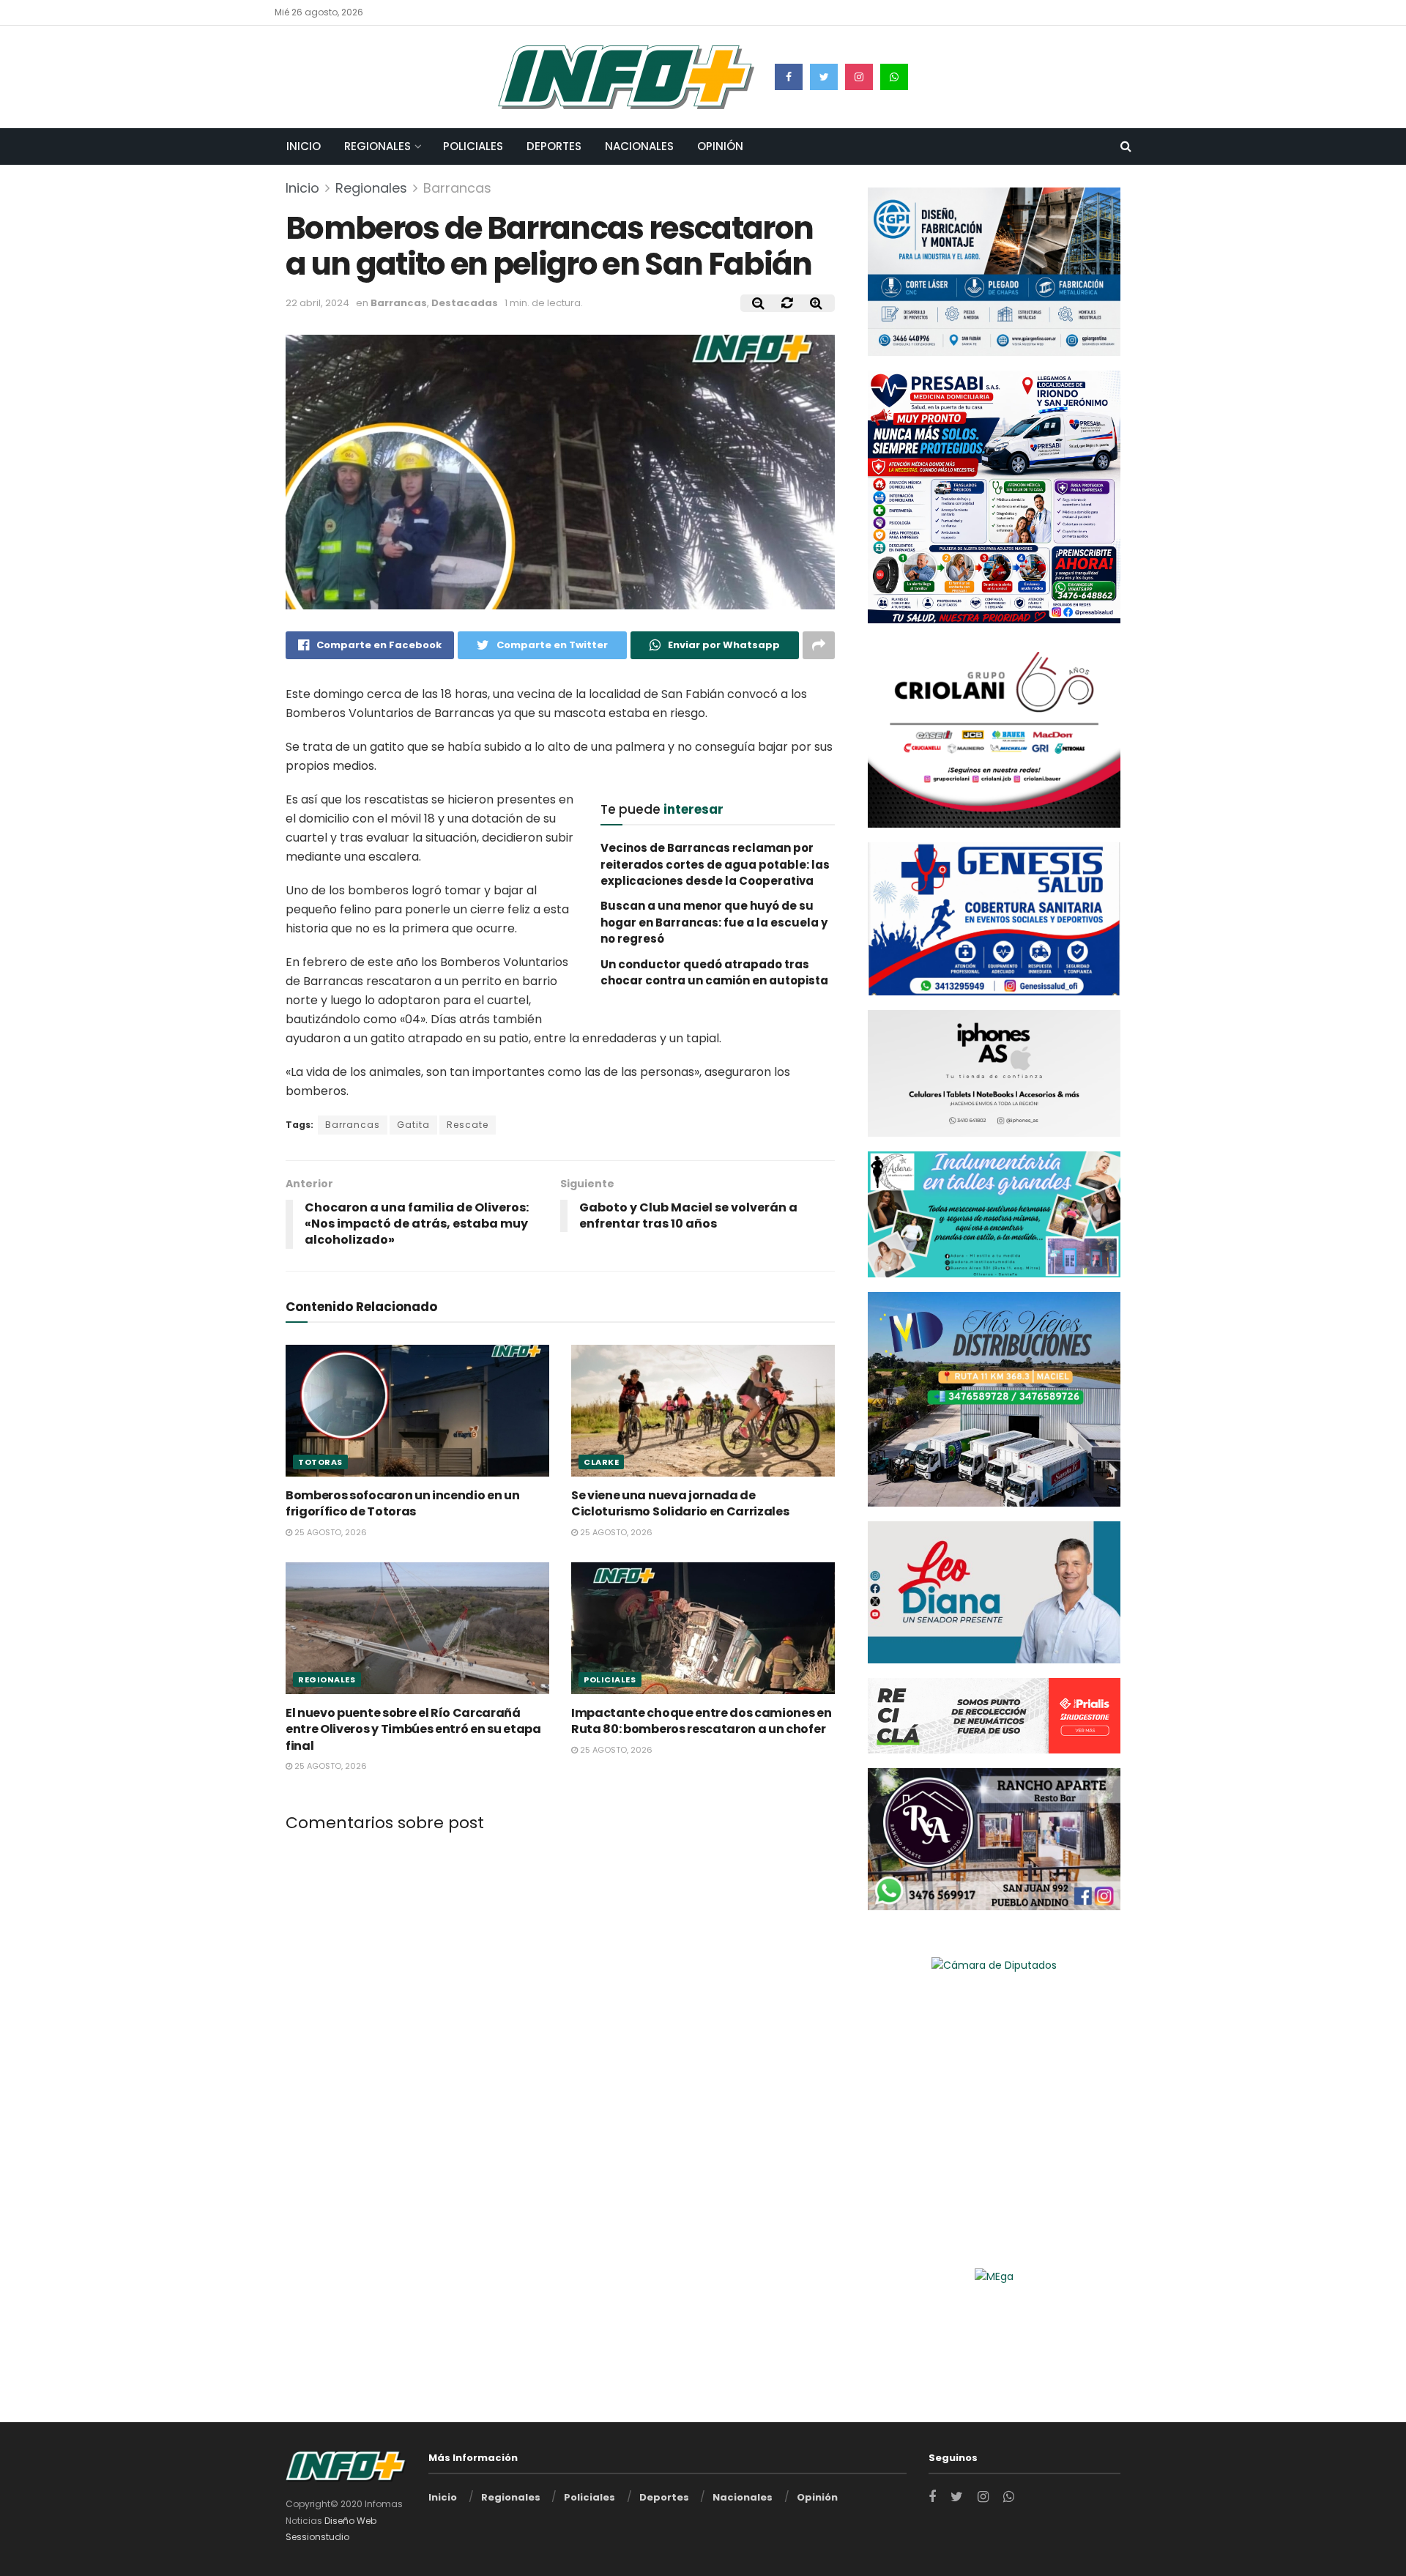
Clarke (601, 1462)
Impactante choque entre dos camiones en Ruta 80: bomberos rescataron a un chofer (702, 1721)
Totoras (320, 1462)
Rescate (468, 1125)
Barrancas (457, 188)
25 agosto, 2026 (330, 1532)
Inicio (304, 146)
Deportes (554, 146)
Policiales (473, 146)
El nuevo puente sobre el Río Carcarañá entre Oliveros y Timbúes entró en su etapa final (413, 1729)
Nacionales (639, 146)
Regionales (377, 146)
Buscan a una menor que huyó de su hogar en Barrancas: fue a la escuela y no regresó (714, 922)
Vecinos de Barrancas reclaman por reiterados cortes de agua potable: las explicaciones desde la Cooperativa (715, 864)
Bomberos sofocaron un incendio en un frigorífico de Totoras (402, 1503)
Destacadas (465, 303)
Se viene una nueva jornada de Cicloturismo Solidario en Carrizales (680, 1503)
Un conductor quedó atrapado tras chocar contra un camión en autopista (714, 972)
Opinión (720, 146)
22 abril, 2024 (317, 303)
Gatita (413, 1125)
